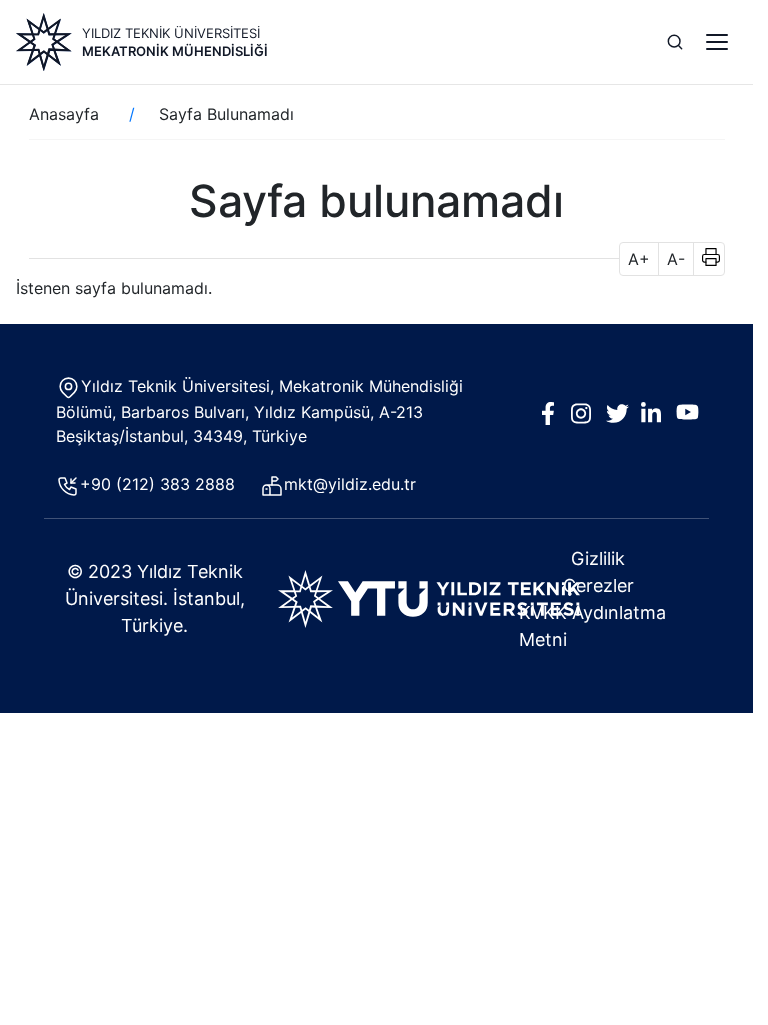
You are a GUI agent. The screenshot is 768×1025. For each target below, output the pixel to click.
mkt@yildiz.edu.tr (352, 484)
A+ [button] (639, 259)
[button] (704, 259)
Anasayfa (64, 114)
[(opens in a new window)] (429, 597)
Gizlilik (598, 558)
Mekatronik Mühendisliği (175, 51)
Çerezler (598, 585)
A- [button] (676, 259)
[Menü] (717, 42)
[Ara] (675, 42)
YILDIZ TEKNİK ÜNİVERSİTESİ (171, 33)
